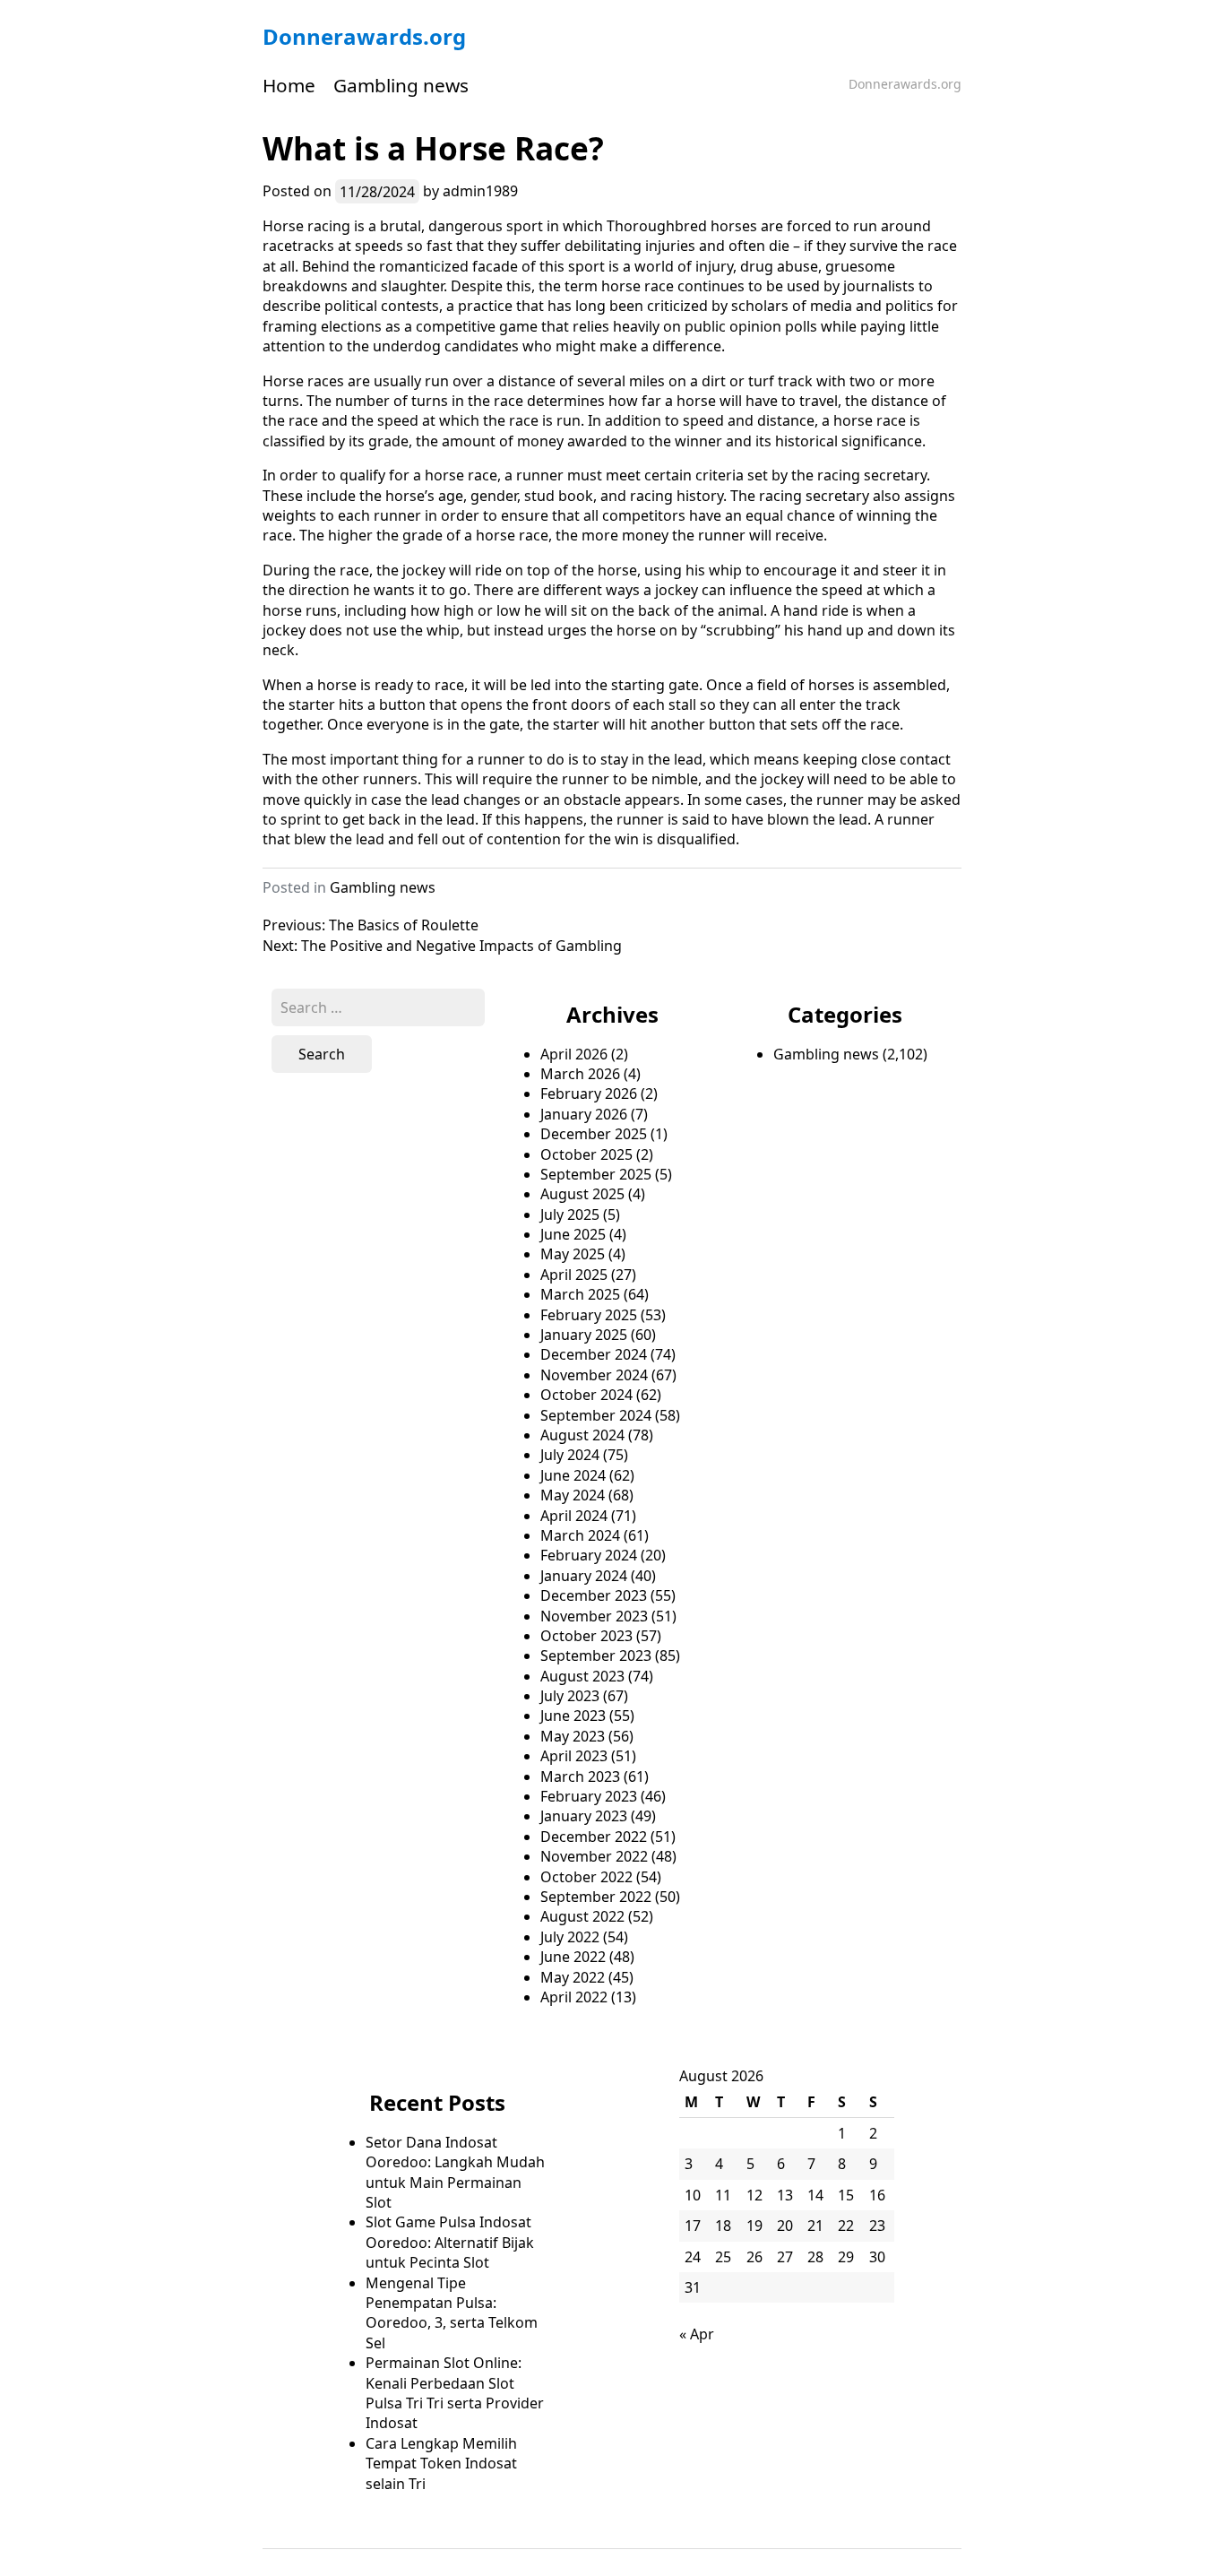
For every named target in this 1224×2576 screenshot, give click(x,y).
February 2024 (589, 1555)
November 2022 (594, 1856)
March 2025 (580, 1294)
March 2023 (580, 1776)
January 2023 (584, 1816)
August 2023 (582, 1676)
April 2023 (574, 1756)
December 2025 (594, 1134)
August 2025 (582, 1194)
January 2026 (584, 1114)
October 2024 (586, 1395)
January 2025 (584, 1335)
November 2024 (594, 1375)
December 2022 (594, 1837)
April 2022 (574, 1997)
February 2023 (589, 1796)
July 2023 (570, 1696)
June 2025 (573, 1234)
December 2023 (594, 1595)
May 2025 (573, 1254)
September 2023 (596, 1655)
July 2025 (570, 1215)
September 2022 (596, 1897)
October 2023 (586, 1636)
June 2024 (573, 1475)
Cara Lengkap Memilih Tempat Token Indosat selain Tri (441, 2464)
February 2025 (589, 1315)
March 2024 (580, 1535)
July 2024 (570, 1455)
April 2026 (574, 1054)
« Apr (697, 2334)
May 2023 (573, 1736)
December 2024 (594, 1354)
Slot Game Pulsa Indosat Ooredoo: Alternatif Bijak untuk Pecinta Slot (450, 2242)
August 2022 (582, 1916)
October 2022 (586, 1877)
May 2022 (573, 1977)
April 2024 (574, 1516)
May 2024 (573, 1495)
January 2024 (584, 1576)
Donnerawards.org (364, 36)
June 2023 (573, 1716)
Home (289, 85)
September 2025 (596, 1174)
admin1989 (480, 191)
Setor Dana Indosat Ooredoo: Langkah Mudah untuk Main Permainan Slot (455, 2172)
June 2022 (573, 1957)
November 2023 (594, 1616)
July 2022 (570, 1937)
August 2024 (582, 1435)
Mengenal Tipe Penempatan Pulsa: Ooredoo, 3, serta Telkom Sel (452, 2313)
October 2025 (586, 1154)
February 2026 (589, 1094)
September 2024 (596, 1415)
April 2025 (574, 1275)
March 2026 (580, 1074)
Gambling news (401, 85)
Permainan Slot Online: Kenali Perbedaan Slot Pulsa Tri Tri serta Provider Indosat (455, 2393)
